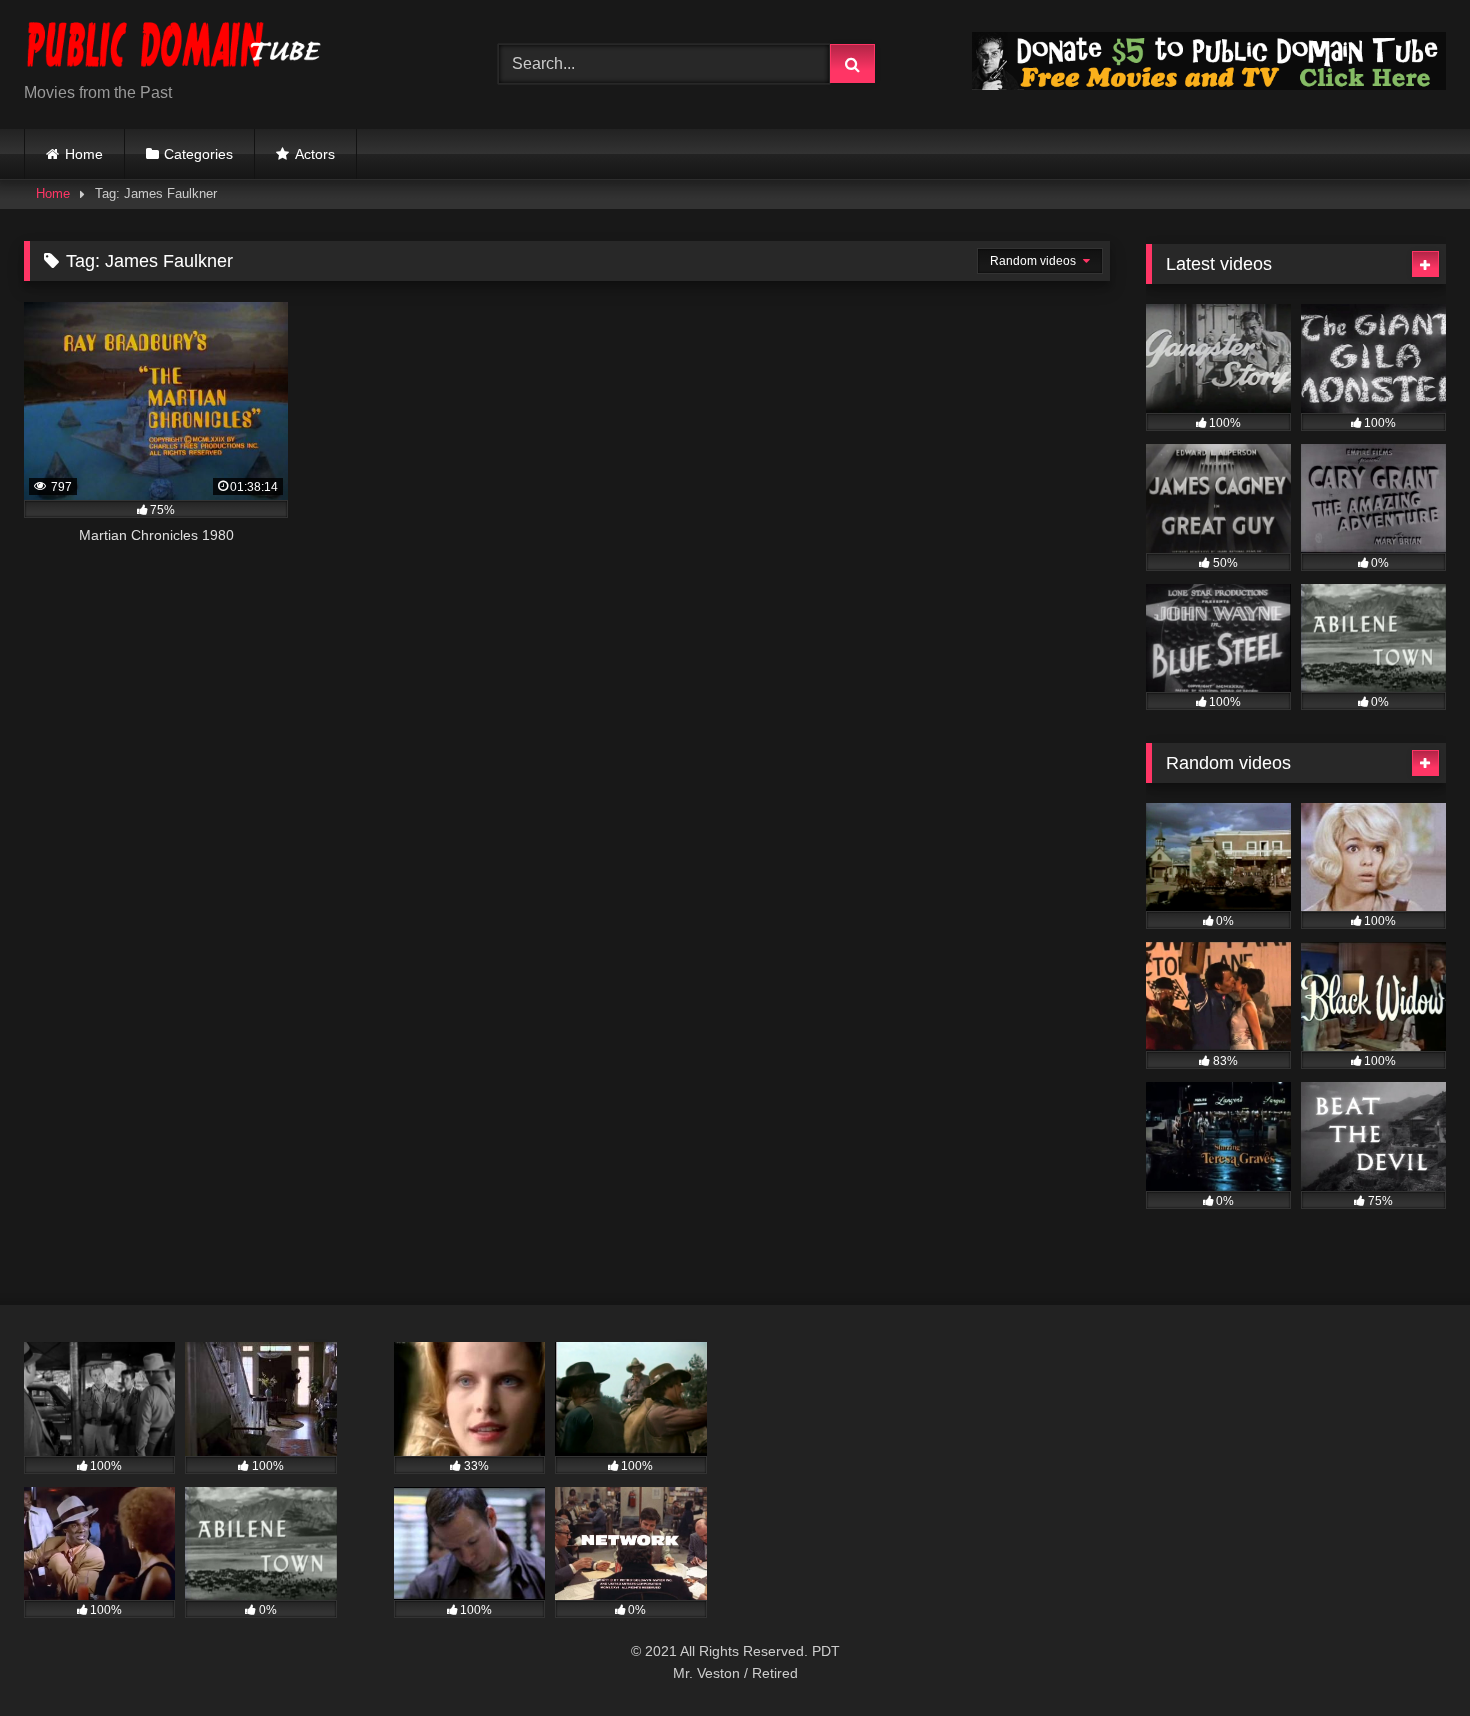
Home (84, 154)
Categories (198, 154)
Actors (315, 154)
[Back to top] (1408, 1656)
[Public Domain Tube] (174, 48)
